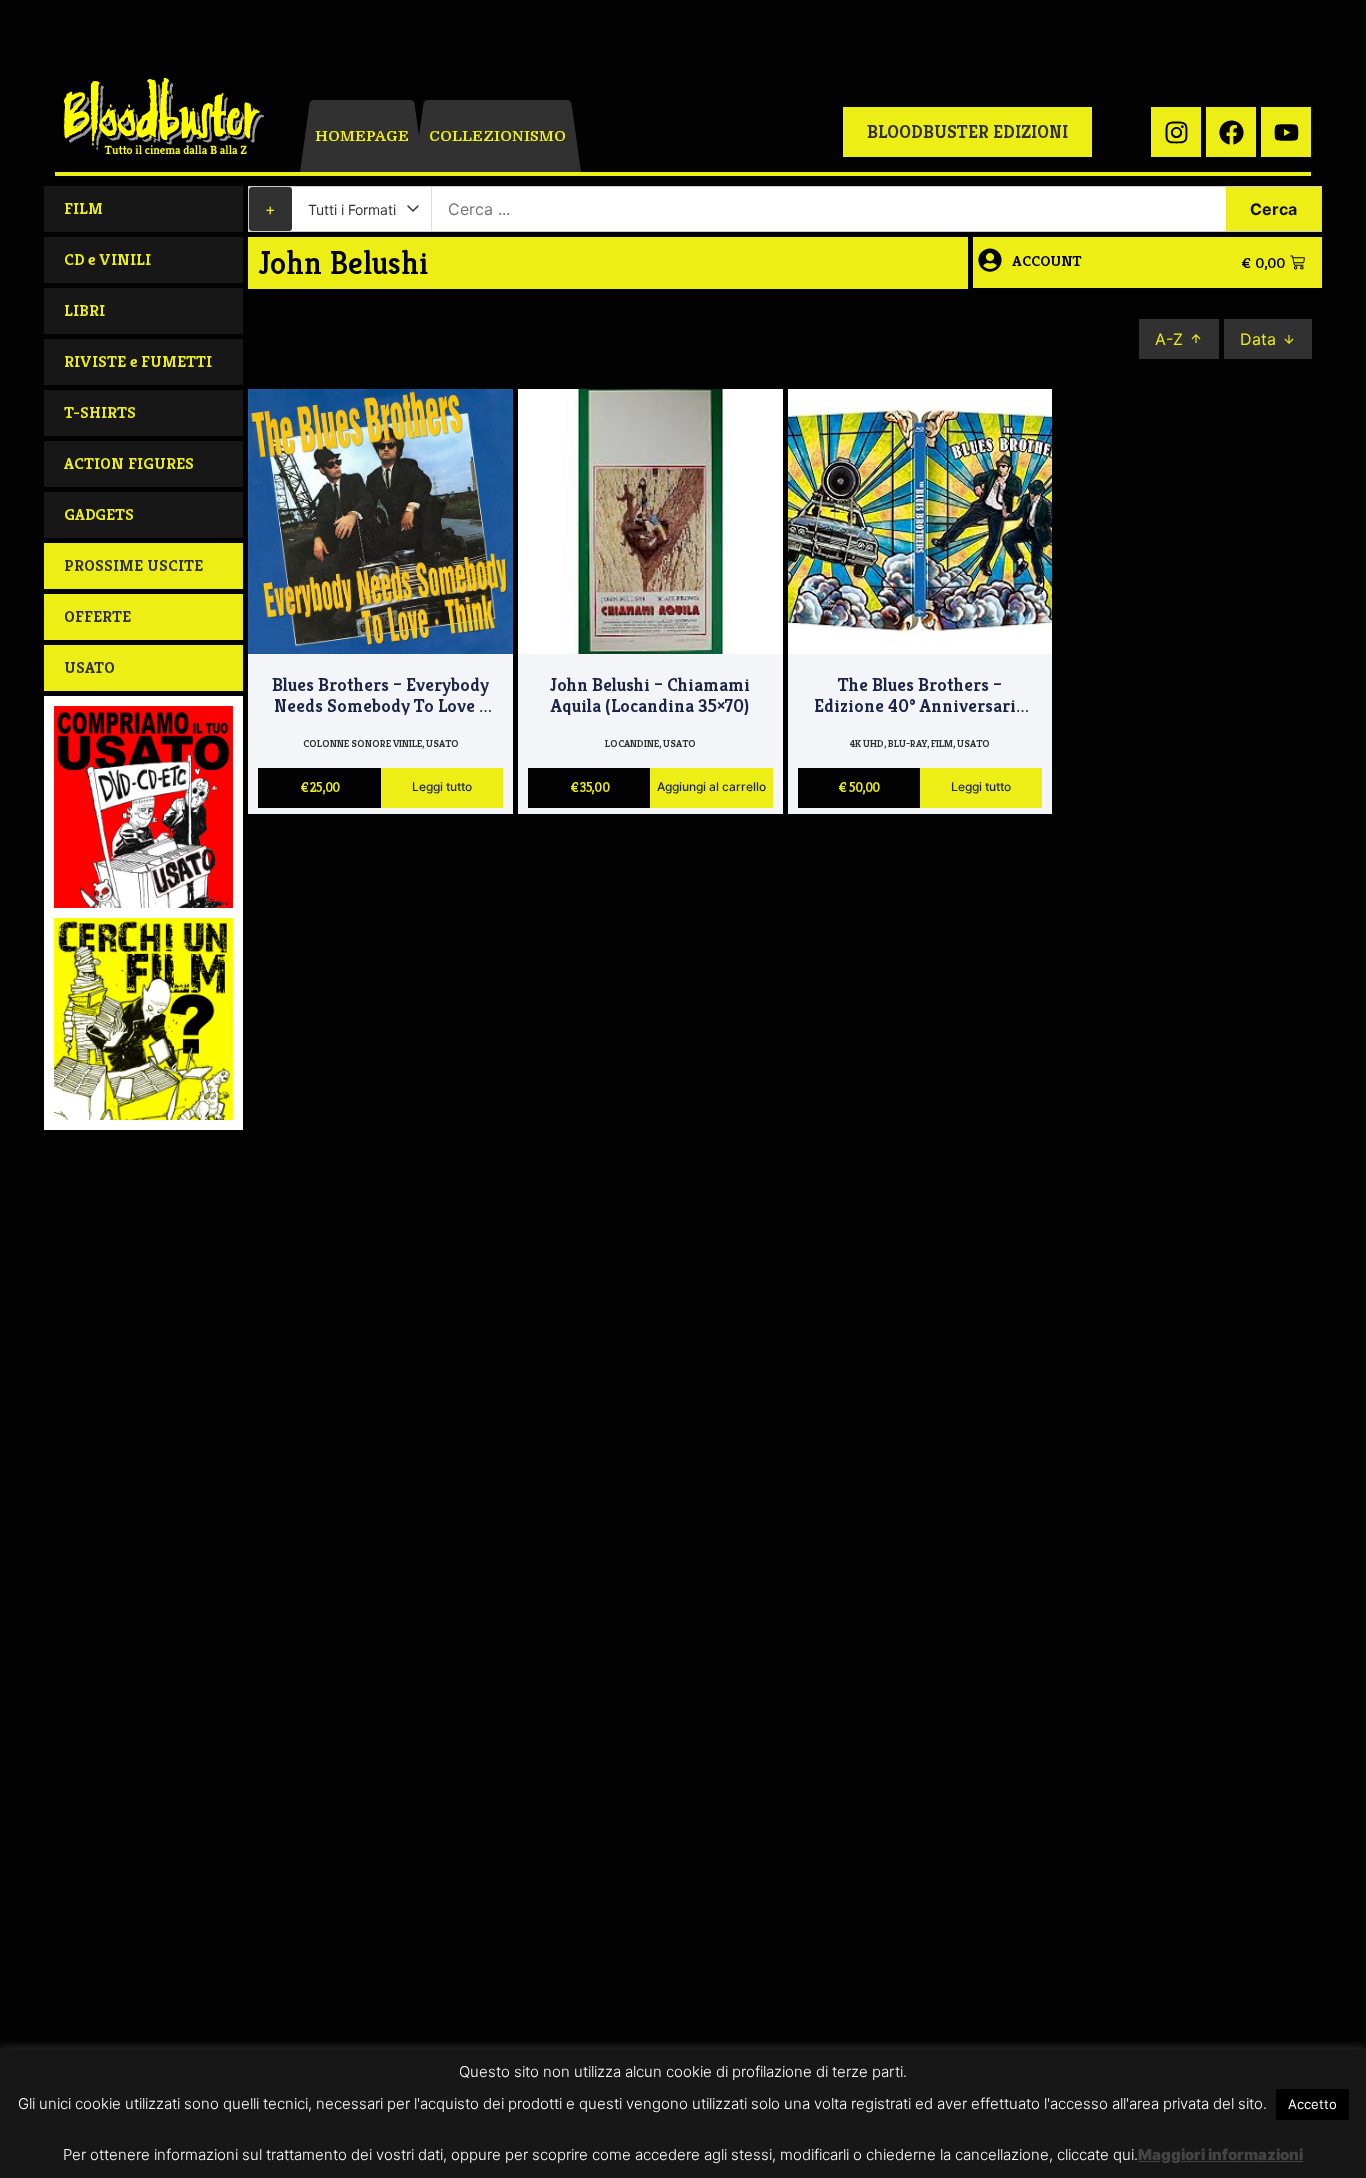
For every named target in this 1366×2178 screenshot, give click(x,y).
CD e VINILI (107, 259)
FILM (83, 208)
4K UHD (867, 743)
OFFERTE (97, 616)
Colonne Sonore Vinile (362, 743)
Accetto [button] (1312, 2104)
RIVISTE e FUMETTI (138, 361)
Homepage (362, 136)
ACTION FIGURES (129, 463)
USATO (89, 667)
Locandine (632, 743)
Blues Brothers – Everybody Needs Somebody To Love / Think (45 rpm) (380, 706)
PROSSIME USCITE (133, 565)
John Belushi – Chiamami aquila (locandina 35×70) (650, 695)
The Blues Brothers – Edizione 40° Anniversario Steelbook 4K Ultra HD (920, 706)
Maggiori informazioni (1220, 2154)
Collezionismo (497, 136)
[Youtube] (1286, 132)
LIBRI (84, 310)
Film (942, 743)
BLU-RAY (907, 743)
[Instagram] (1176, 132)
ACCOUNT (1047, 260)
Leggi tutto (442, 787)
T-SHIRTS (100, 412)
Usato (442, 743)
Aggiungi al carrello (711, 787)
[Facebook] (1231, 132)
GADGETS (99, 514)
